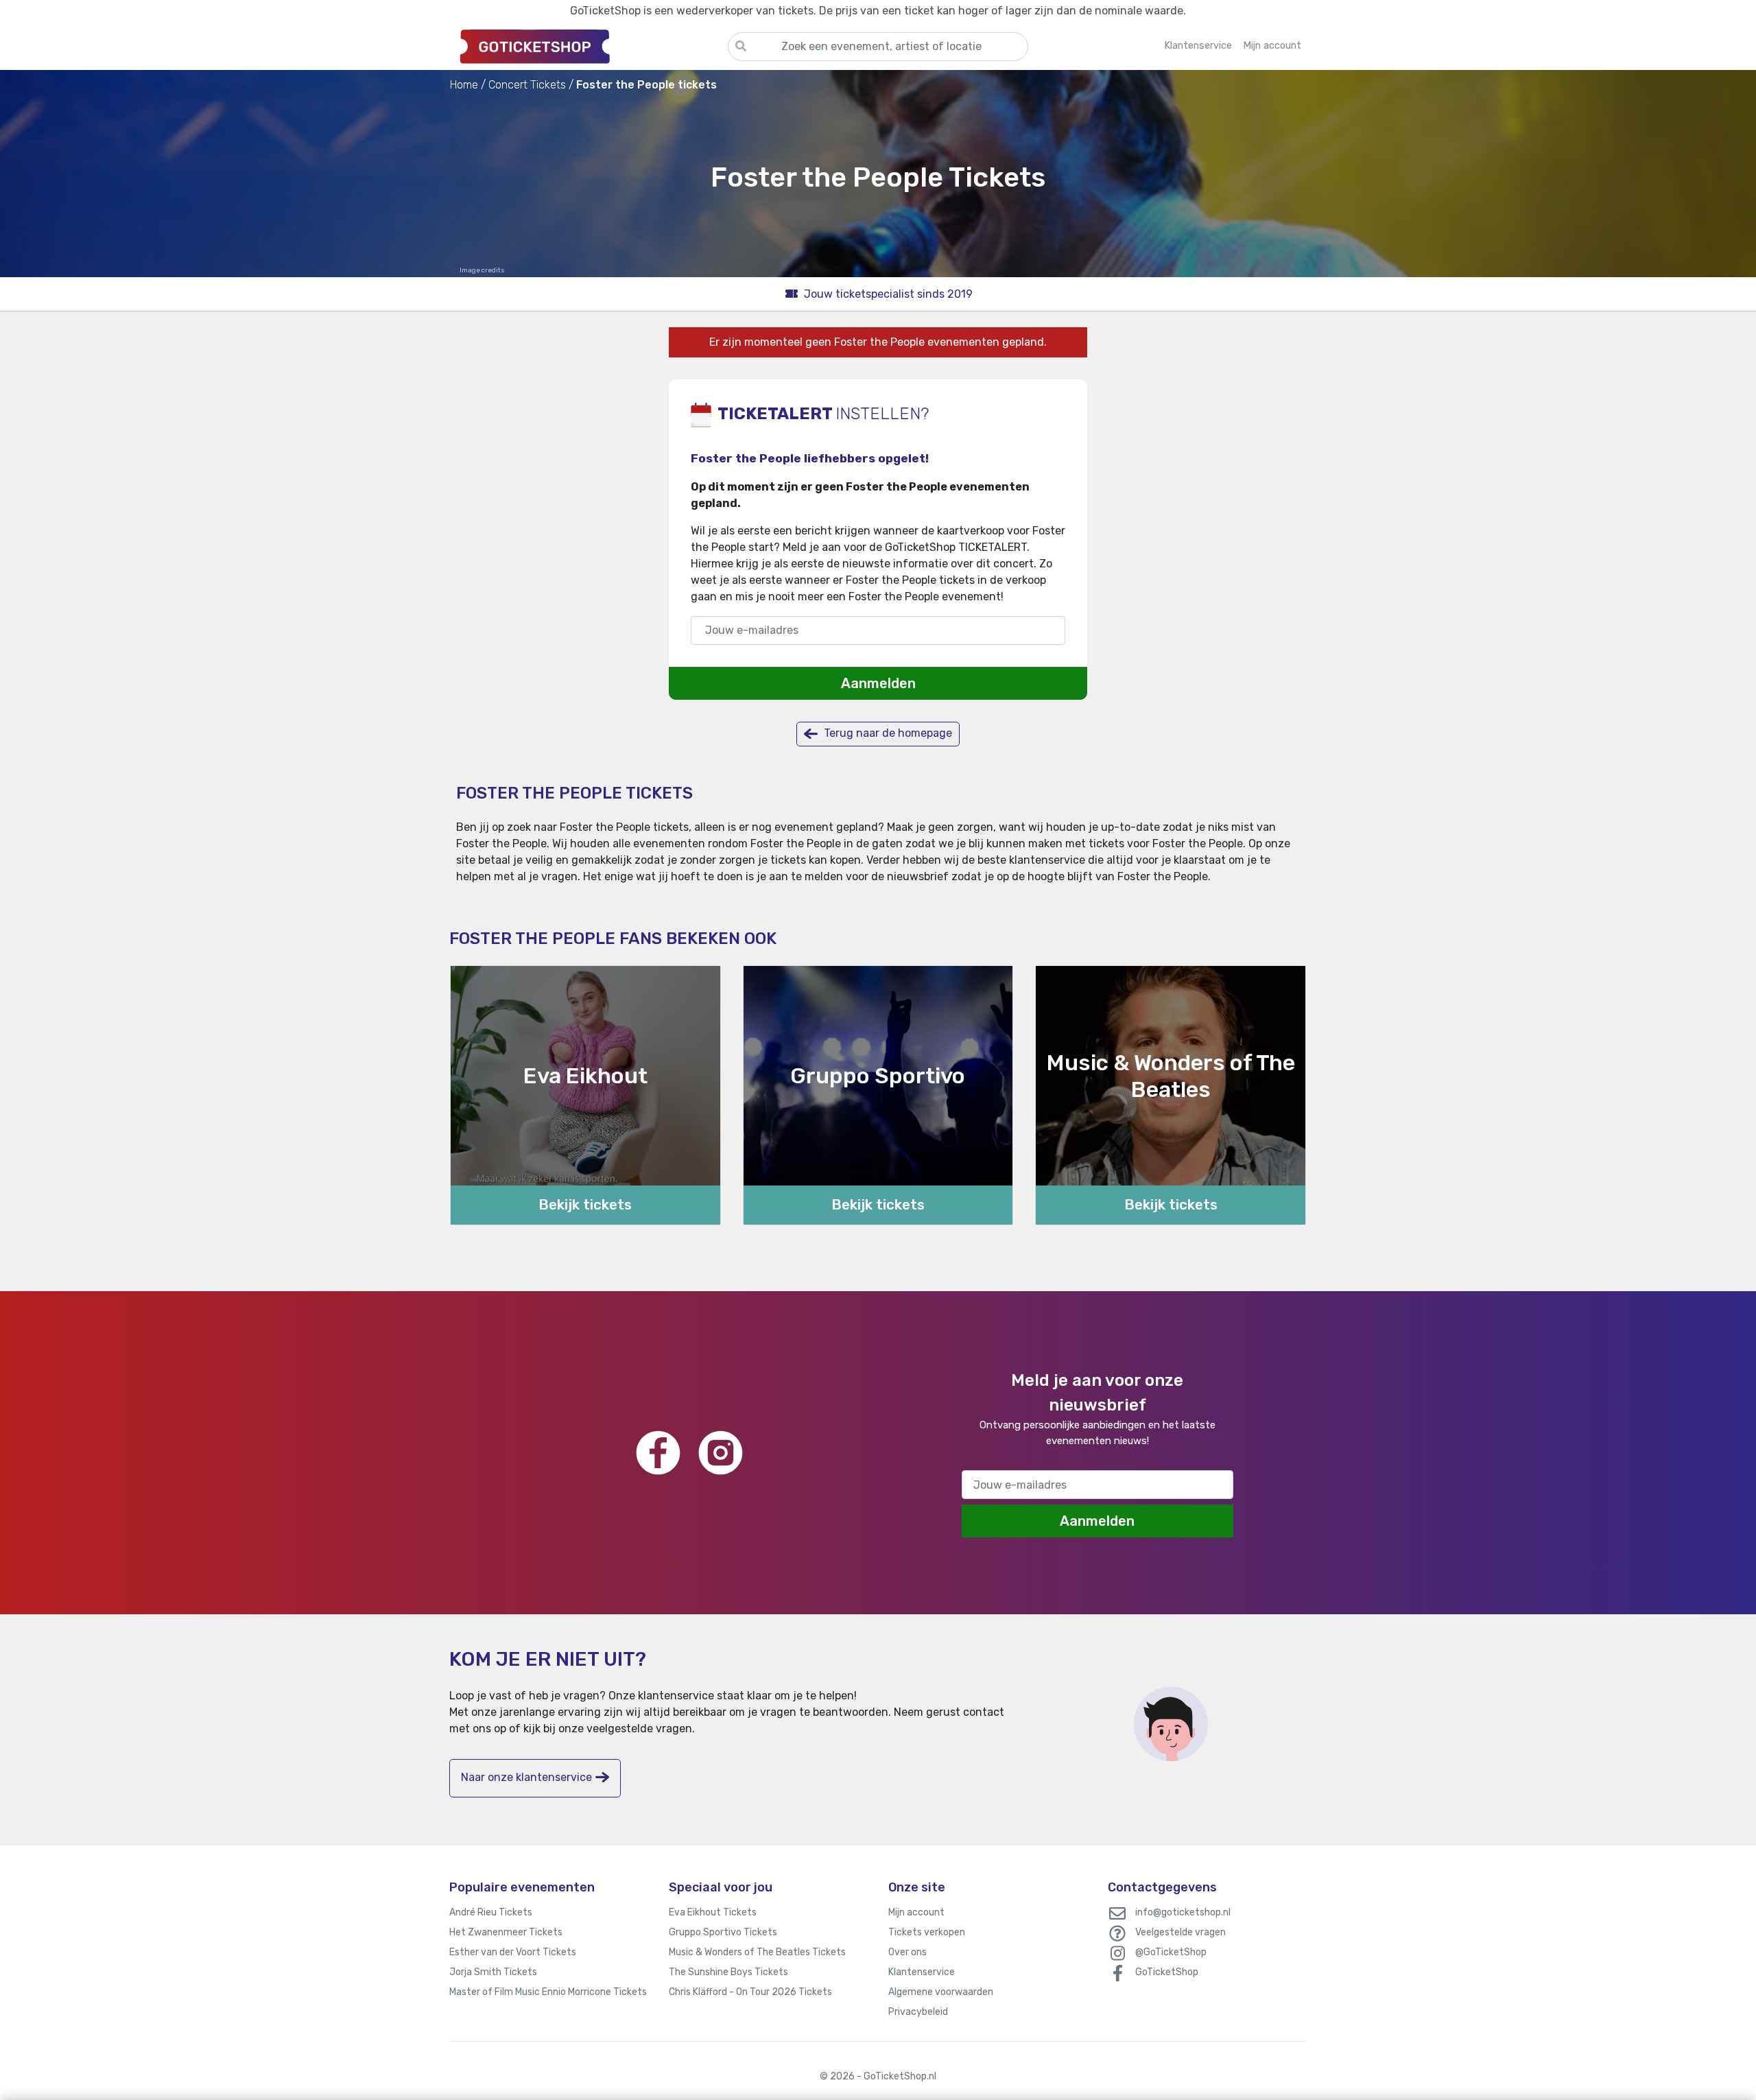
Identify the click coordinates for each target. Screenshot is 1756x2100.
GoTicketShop (1167, 1972)
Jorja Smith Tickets (493, 1972)
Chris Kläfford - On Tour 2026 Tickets (750, 1992)
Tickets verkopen (927, 1932)
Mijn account (916, 1912)
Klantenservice (922, 1972)
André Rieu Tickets (491, 1912)
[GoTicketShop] (589, 46)
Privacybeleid (918, 2012)
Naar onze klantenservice (526, 1777)
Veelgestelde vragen (1180, 1932)
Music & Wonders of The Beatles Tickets (757, 1952)
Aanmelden (878, 683)
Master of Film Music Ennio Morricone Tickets (548, 1992)
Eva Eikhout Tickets (713, 1912)
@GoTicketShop (1171, 1952)
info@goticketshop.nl (1183, 1912)
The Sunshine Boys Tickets (728, 1972)
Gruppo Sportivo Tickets (723, 1932)
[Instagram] (721, 1453)
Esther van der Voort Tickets (513, 1952)
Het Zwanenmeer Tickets (506, 1932)
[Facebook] (658, 1453)
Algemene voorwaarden (941, 1992)
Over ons (907, 1952)
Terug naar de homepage (887, 733)
